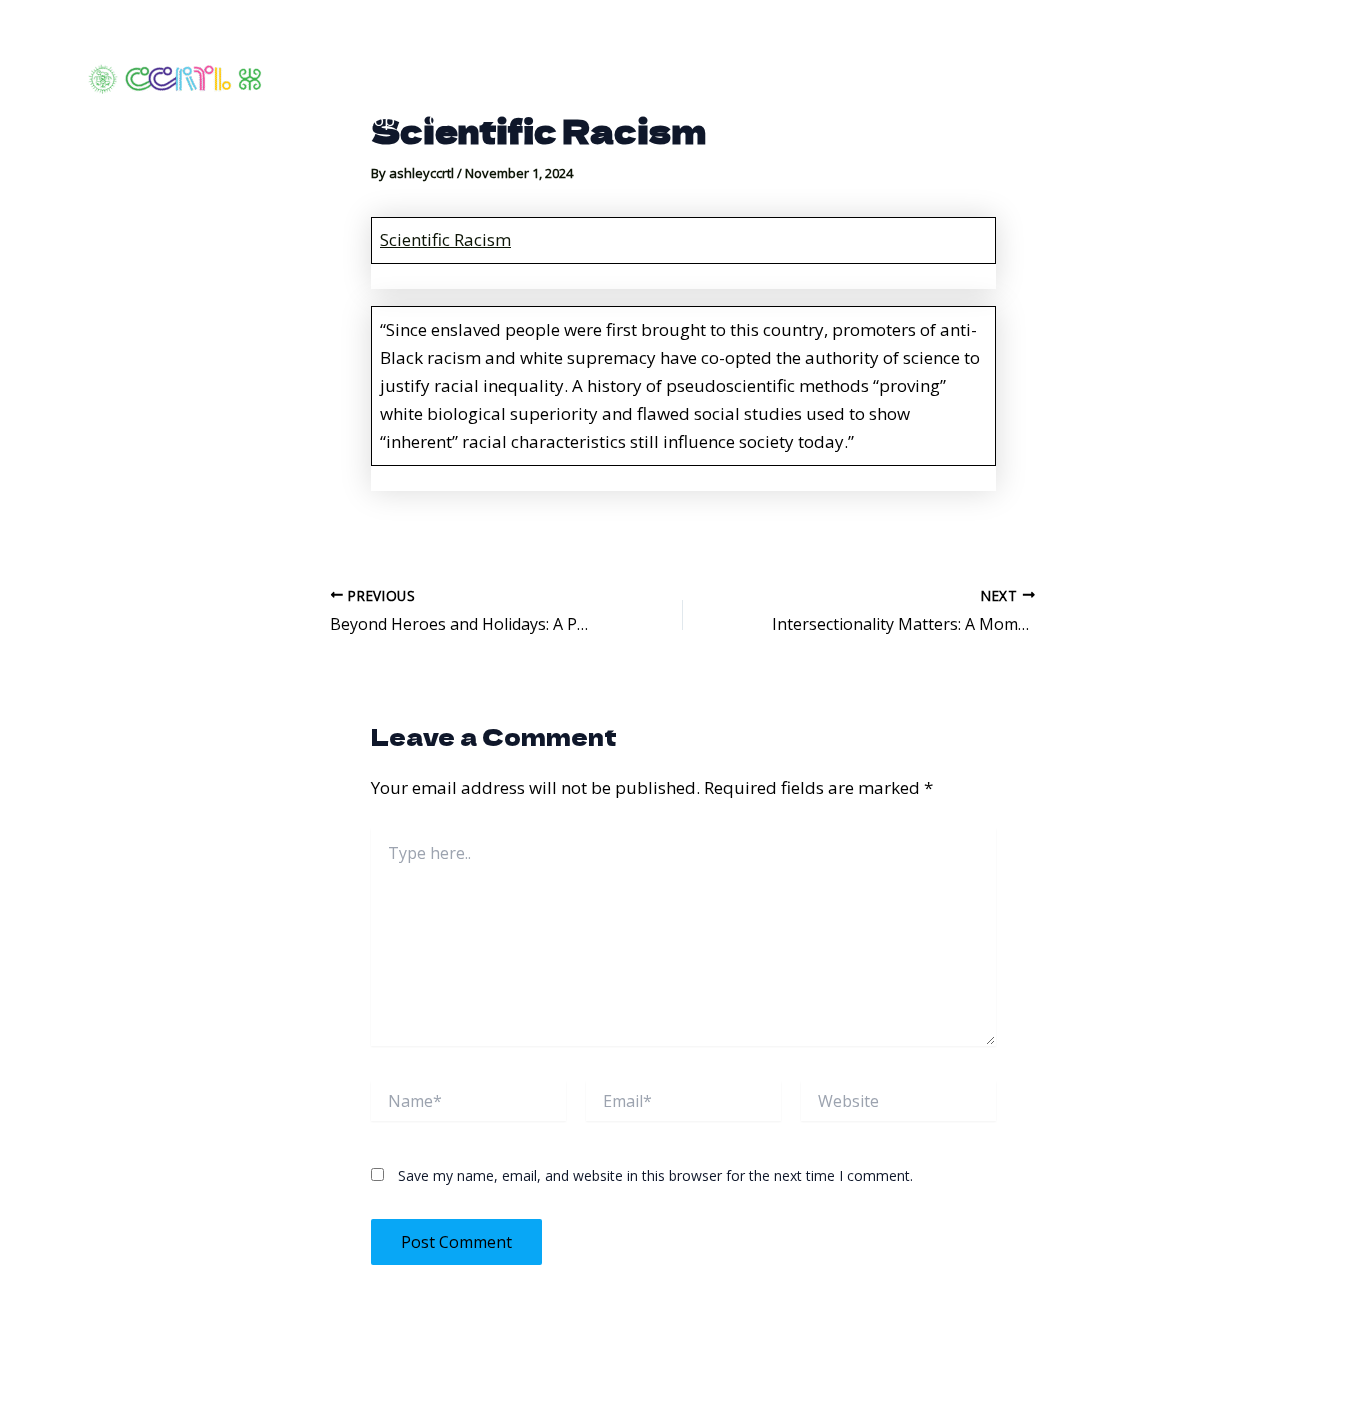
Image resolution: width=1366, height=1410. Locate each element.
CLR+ (448, 119)
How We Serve (590, 39)
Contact (1200, 39)
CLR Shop (358, 119)
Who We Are (728, 39)
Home (346, 39)
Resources (1076, 39)
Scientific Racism (445, 239)
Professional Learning (896, 39)
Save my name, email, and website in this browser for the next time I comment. (655, 1175)
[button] (992, 40)
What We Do (452, 39)
